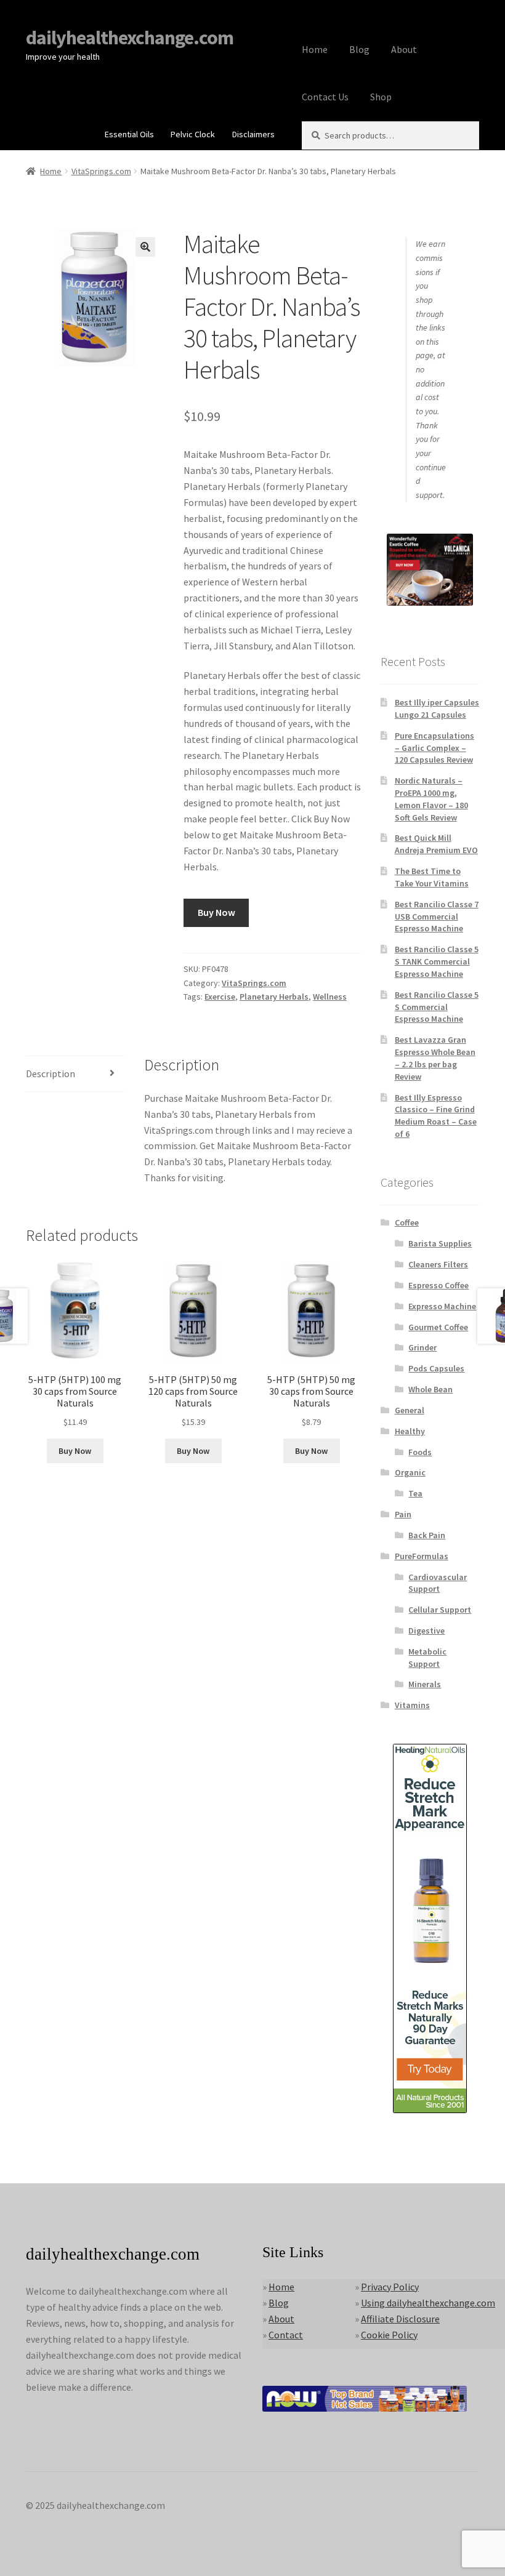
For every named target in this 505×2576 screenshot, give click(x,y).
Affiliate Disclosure (400, 2319)
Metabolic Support (427, 1658)
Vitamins (412, 1705)
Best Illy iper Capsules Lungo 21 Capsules (437, 708)
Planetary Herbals (274, 997)
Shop (381, 97)
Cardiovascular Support (438, 1583)
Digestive (426, 1631)
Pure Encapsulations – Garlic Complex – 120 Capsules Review (434, 748)
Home (315, 49)
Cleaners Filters (438, 1264)
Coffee (407, 1222)
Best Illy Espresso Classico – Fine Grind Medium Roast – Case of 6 (436, 1116)
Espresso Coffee (438, 1285)
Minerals (425, 1684)
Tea (415, 1493)
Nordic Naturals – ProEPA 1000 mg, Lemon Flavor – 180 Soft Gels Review (431, 799)
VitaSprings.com (101, 171)
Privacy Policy (390, 2287)
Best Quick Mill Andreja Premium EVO (436, 844)
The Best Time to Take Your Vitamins (432, 877)
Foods (420, 1452)
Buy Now (216, 912)
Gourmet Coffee (438, 1327)
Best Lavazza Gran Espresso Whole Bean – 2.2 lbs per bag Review (435, 1058)
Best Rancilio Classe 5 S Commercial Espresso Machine (437, 1007)
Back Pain (427, 1535)
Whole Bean (430, 1389)
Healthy (410, 1431)
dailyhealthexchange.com (130, 38)
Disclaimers (253, 134)
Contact (286, 2335)
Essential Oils (129, 134)
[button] (145, 247)
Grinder (422, 1347)
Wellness (330, 997)
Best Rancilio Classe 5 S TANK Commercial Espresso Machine (437, 961)
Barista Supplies (440, 1243)
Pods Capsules (436, 1368)
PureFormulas (422, 1556)
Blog (359, 49)
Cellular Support (440, 1610)
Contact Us (325, 97)
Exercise (220, 997)
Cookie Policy (389, 2335)
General (410, 1410)
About (404, 49)
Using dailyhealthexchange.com (428, 2303)
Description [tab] (50, 1073)
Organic (410, 1472)
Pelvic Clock (193, 134)
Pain (403, 1514)
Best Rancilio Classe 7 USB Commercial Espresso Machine (437, 917)
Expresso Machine (442, 1306)
